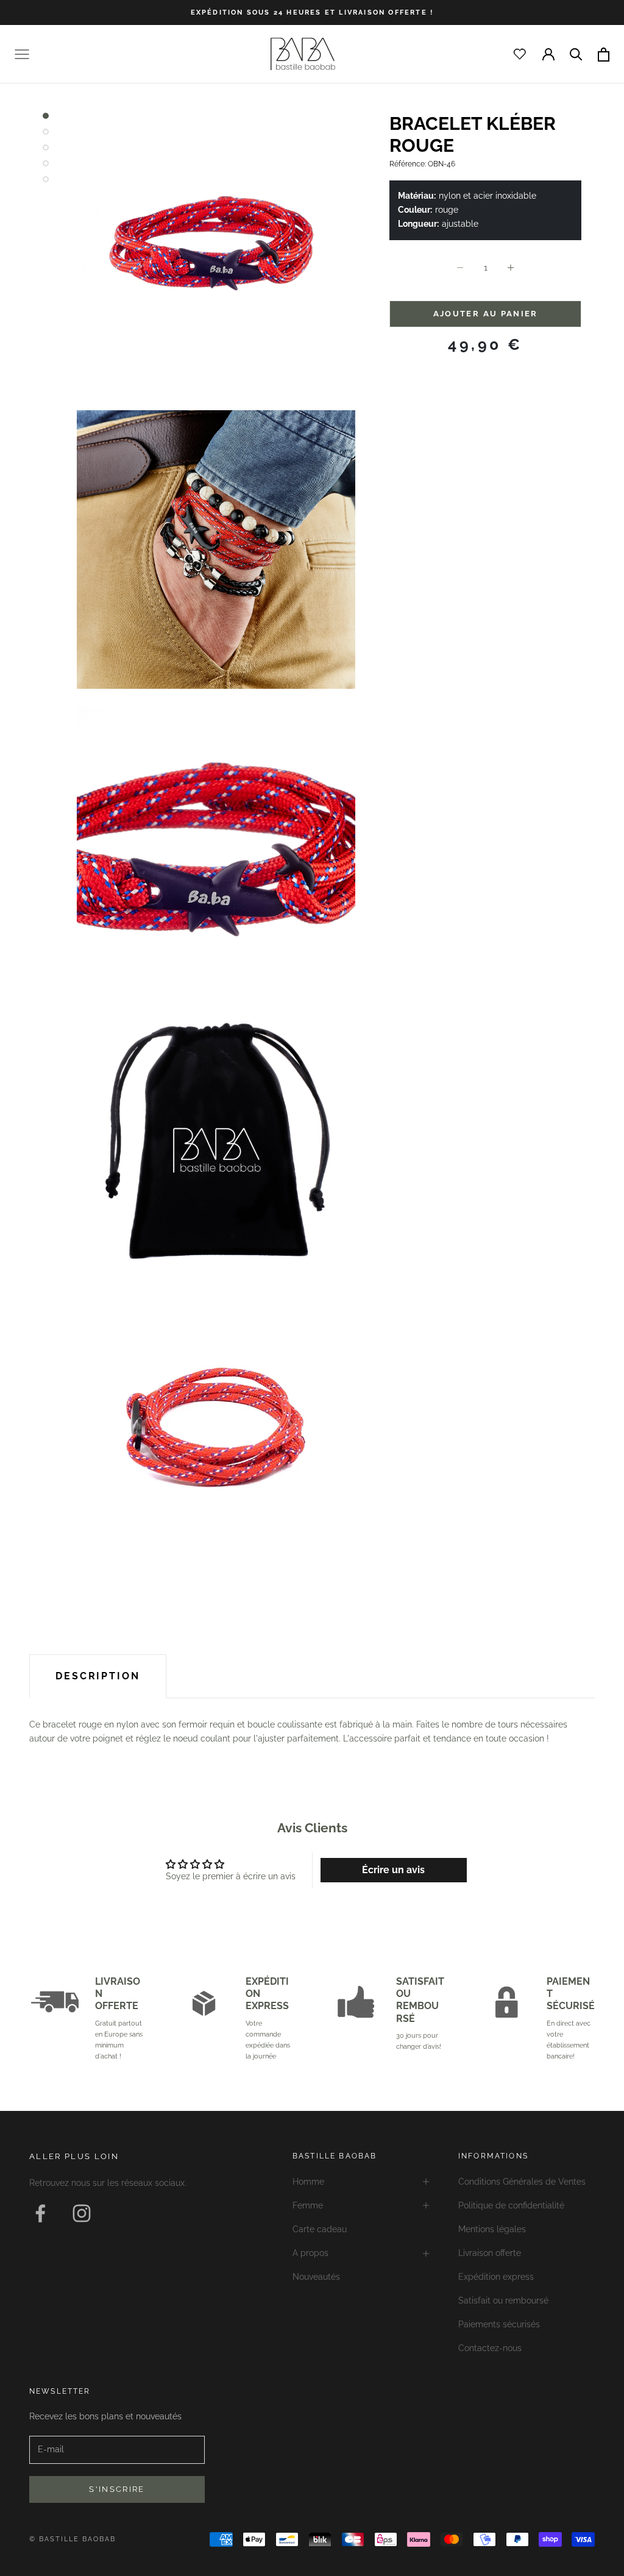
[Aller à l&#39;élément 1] (46, 116)
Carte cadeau (320, 2229)
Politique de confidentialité (511, 2205)
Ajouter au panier (486, 314)
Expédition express (496, 2277)
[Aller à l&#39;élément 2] (46, 132)
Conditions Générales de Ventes (522, 2182)
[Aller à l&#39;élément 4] (46, 163)
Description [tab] (98, 1676)
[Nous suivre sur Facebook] (40, 2213)
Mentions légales (492, 2229)
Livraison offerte (490, 2253)
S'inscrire (117, 2489)
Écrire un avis (393, 1870)
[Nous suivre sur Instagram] (82, 2213)
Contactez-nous (490, 2348)
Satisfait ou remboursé (503, 2300)
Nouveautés (316, 2277)
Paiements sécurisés (499, 2324)
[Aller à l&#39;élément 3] (46, 148)
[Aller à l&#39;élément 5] (46, 179)
